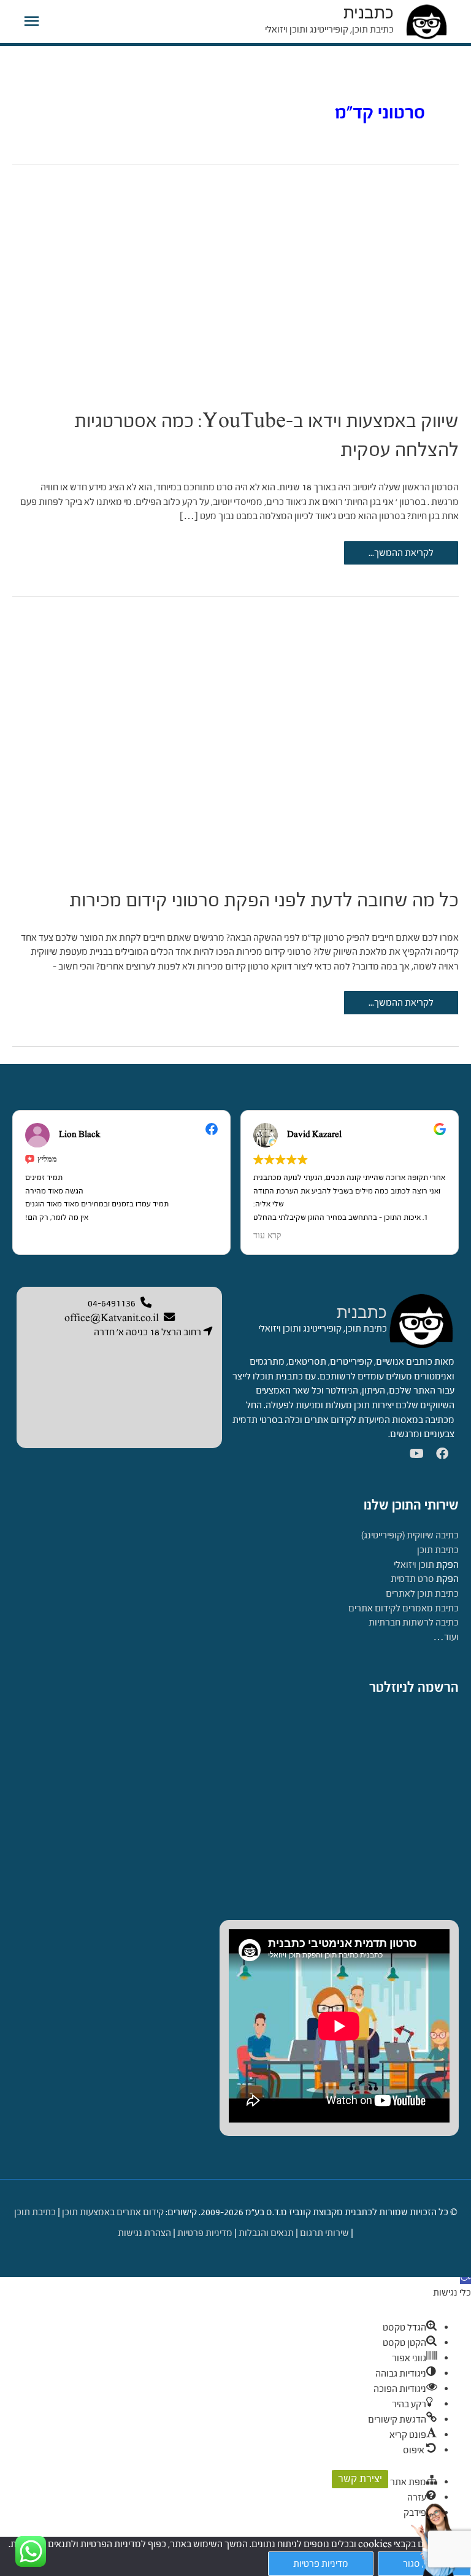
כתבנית (369, 13)
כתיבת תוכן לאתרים (422, 1593)
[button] (465, 2278)
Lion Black (80, 1135)
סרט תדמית (412, 1579)
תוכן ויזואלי (414, 1564)
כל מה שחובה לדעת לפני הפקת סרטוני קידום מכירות (264, 900)
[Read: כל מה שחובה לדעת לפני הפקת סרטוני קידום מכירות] (235, 735)
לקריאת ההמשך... (401, 556)
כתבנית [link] (362, 1313)
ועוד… (446, 1637)
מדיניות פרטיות (205, 2233)
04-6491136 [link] (112, 1303)
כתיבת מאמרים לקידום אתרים (404, 1608)
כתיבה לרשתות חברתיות (414, 1622)
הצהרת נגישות (144, 2233)
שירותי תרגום (324, 2233)
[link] (421, 1320)
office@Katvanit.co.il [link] (112, 1318)
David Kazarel (314, 1135)
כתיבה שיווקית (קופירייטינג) (410, 1535)
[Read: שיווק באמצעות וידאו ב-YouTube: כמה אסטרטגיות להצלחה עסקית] (235, 280)
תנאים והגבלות (266, 2233)
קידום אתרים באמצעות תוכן (113, 2212)
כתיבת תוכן (438, 1550)
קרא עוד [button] (267, 1236)
